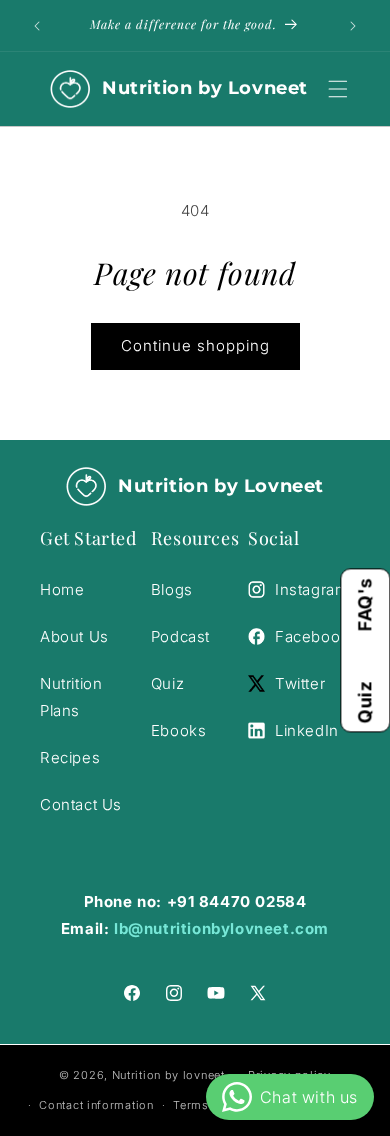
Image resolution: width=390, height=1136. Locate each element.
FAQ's (364, 604)
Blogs (172, 589)
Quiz (364, 702)
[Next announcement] (353, 26)
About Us (74, 636)
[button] (338, 89)
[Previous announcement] (37, 26)
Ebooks (179, 730)
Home (62, 589)
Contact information (96, 1105)
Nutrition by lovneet (170, 1074)
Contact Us (81, 804)
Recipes (70, 757)
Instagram (311, 589)
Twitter (300, 683)
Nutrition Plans (71, 697)
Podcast (180, 636)
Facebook (312, 636)
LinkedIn (307, 730)
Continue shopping (195, 345)
